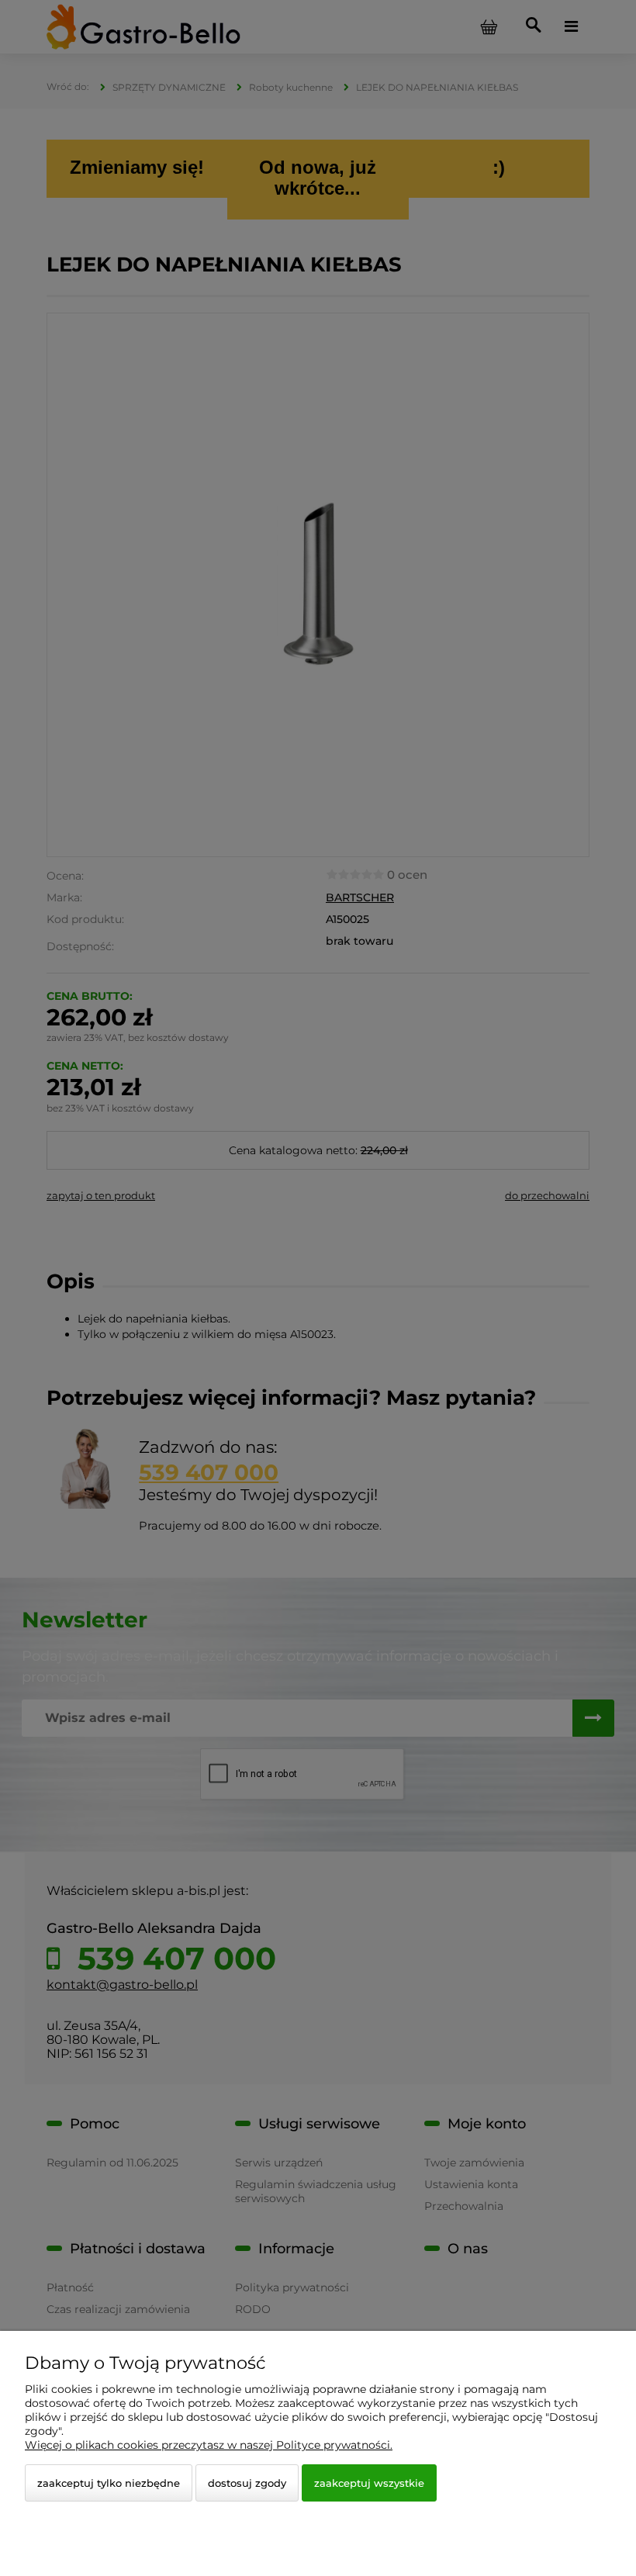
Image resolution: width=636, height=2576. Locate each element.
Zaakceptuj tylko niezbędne (109, 2483)
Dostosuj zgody (247, 2483)
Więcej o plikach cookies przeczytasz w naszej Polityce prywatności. (209, 2445)
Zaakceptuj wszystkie (369, 2483)
